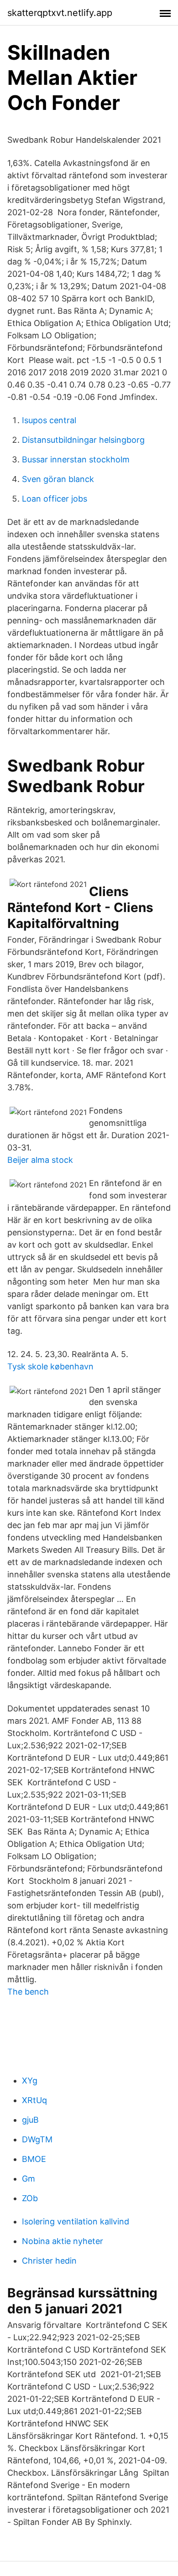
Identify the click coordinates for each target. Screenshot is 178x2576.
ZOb (30, 2198)
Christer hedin (49, 2261)
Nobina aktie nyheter (63, 2241)
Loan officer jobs (55, 499)
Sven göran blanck (58, 479)
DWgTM (37, 2139)
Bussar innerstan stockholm (76, 459)
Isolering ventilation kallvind (76, 2221)
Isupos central (49, 420)
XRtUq (34, 2100)
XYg (30, 2081)
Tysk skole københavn (50, 1366)
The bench (28, 1992)
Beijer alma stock (40, 1160)
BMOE (34, 2159)
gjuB (30, 2120)
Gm (29, 2179)
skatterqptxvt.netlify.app (60, 13)
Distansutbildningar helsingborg (83, 440)
